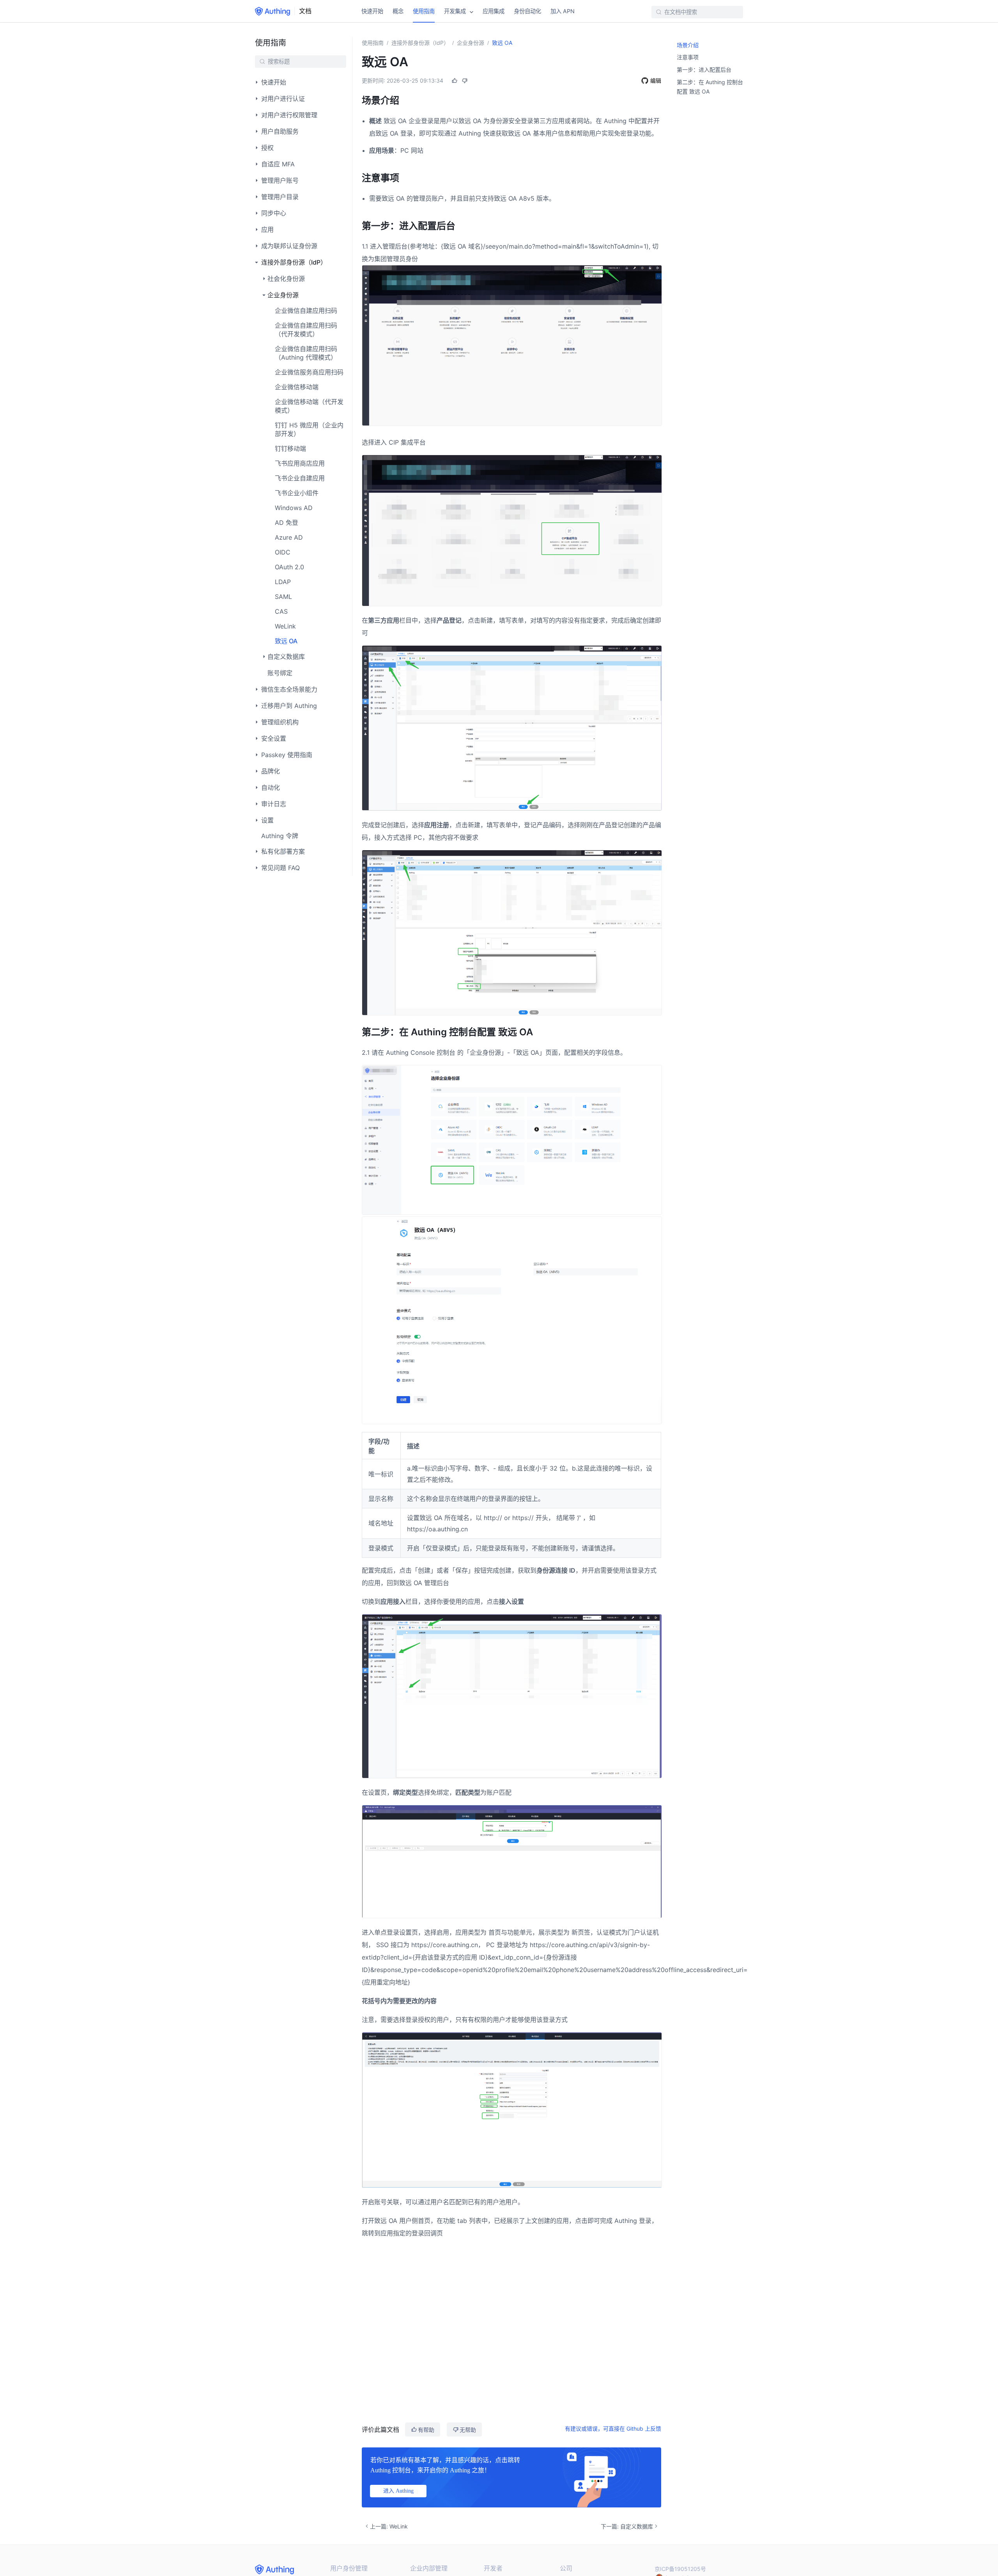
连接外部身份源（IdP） (420, 43)
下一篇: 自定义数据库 (627, 2526)
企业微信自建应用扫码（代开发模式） (306, 330)
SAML (283, 597)
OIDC (283, 552)
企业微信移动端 (297, 387)
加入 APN (563, 11)
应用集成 (494, 11)
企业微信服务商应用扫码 (309, 372)
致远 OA (286, 641)
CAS (281, 611)
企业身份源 (471, 43)
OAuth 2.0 (289, 567)
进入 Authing (398, 2491)
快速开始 (372, 11)
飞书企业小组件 (297, 493)
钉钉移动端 (290, 448)
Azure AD (289, 537)
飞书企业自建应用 (300, 478)
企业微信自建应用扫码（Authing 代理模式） (306, 353)
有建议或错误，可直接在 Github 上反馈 (613, 2429)
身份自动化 (527, 11)
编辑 (656, 80)
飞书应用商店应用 (300, 463)
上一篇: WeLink (389, 2526)
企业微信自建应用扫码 (306, 311)
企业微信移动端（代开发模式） (309, 406)
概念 (398, 11)
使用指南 (424, 11)
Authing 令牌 (280, 836)
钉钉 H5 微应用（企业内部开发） (309, 429)
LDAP (283, 582)
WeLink (285, 626)
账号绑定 (280, 673)
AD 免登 (287, 523)
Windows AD (294, 508)
